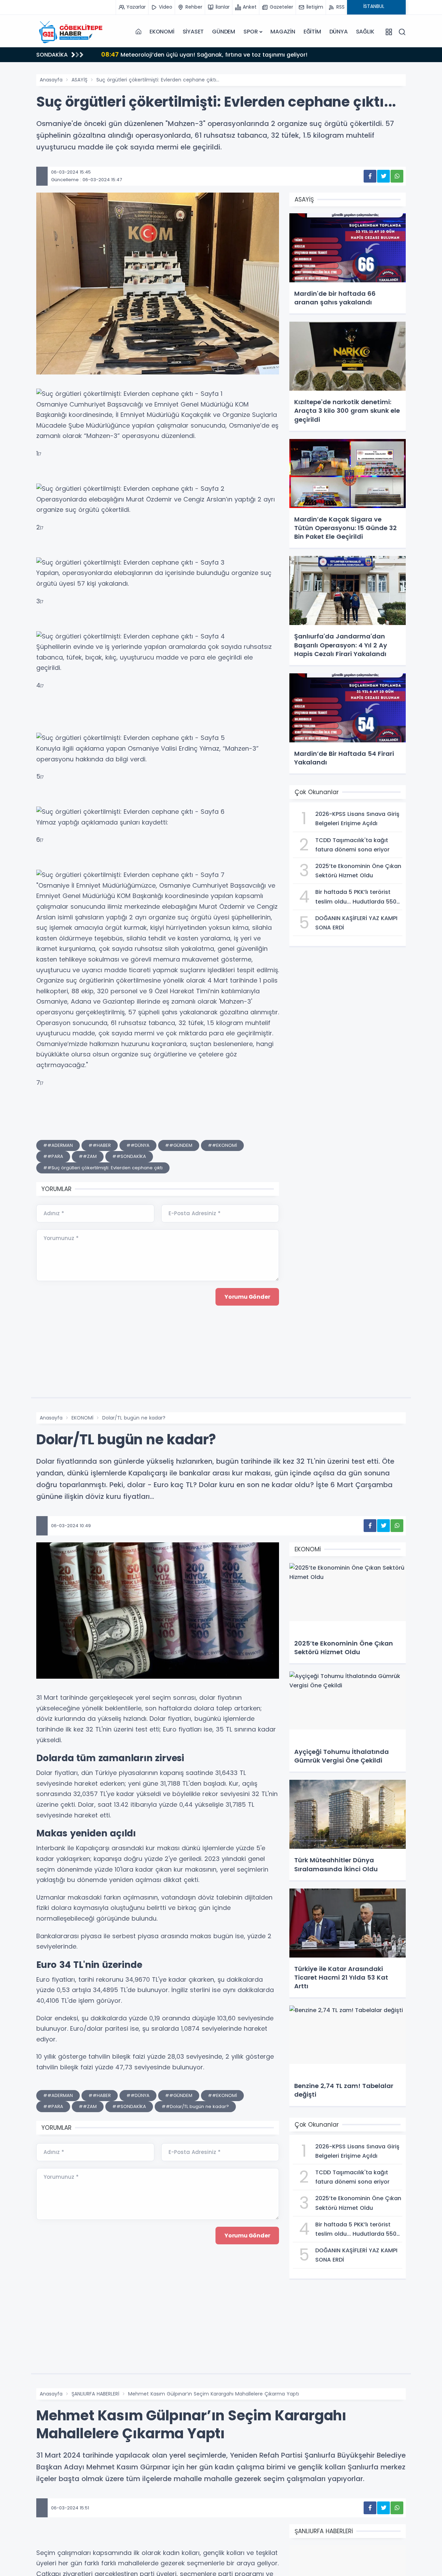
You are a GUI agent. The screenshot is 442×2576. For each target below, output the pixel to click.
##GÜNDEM (179, 1145)
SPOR (251, 32)
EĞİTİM (312, 32)
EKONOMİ (162, 32)
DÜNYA (339, 32)
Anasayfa (51, 80)
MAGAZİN (283, 32)
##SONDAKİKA (129, 1156)
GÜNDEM (224, 32)
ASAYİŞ (79, 80)
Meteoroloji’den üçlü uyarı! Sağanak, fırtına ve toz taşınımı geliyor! (204, 54)
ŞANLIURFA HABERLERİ (95, 2394)
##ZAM (88, 1156)
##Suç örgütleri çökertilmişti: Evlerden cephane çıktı (103, 1168)
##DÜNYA (138, 1145)
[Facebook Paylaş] (370, 176)
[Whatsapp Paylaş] (397, 176)
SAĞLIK (365, 32)
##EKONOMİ (222, 1145)
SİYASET (193, 32)
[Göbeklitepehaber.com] (71, 32)
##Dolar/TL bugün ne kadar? (195, 2106)
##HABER (100, 1145)
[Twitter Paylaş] (383, 176)
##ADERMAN (58, 1145)
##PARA (53, 1156)
